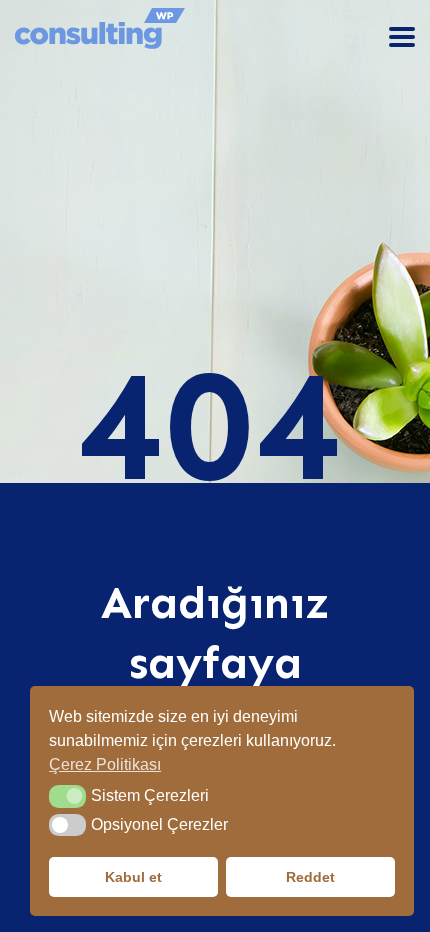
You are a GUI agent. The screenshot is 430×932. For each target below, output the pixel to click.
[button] (67, 796)
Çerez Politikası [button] (105, 764)
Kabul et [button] (133, 877)
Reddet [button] (310, 877)
